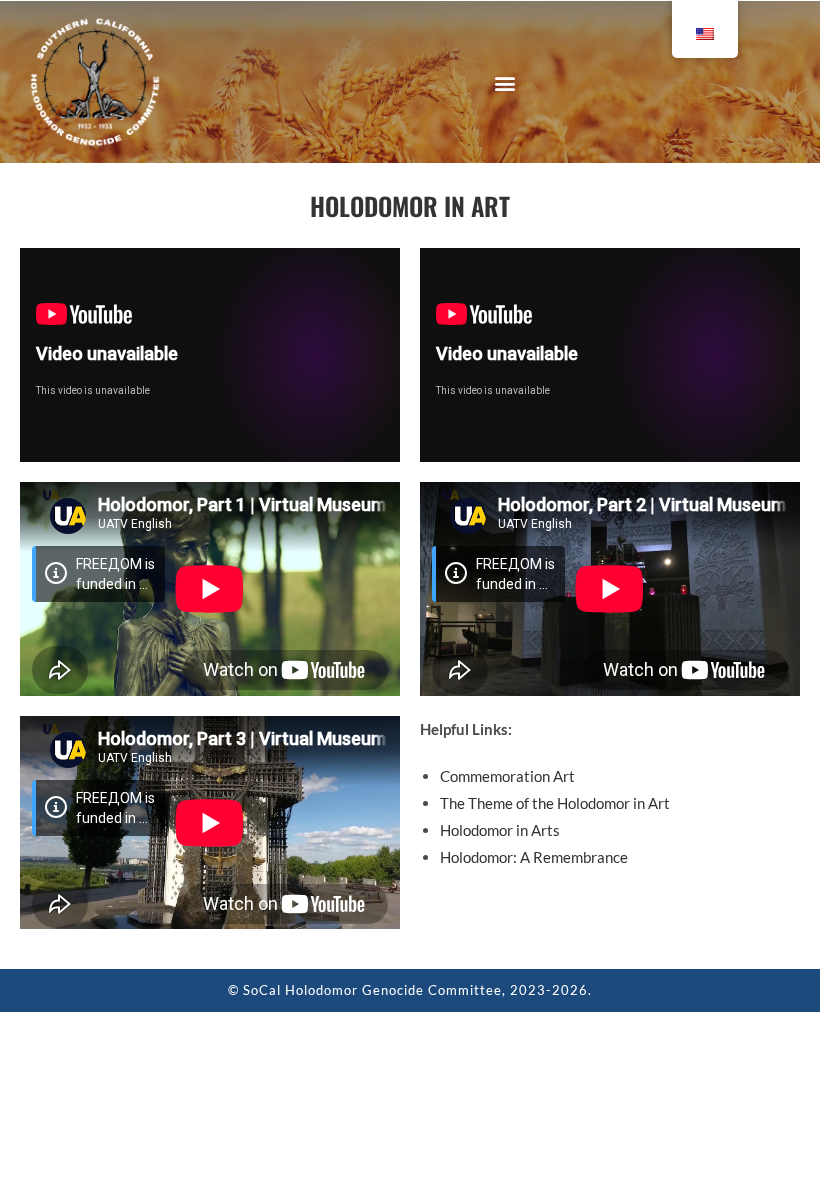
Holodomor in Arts (500, 830)
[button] (504, 82)
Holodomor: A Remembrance (534, 857)
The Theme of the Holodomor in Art (555, 803)
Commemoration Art (507, 776)
